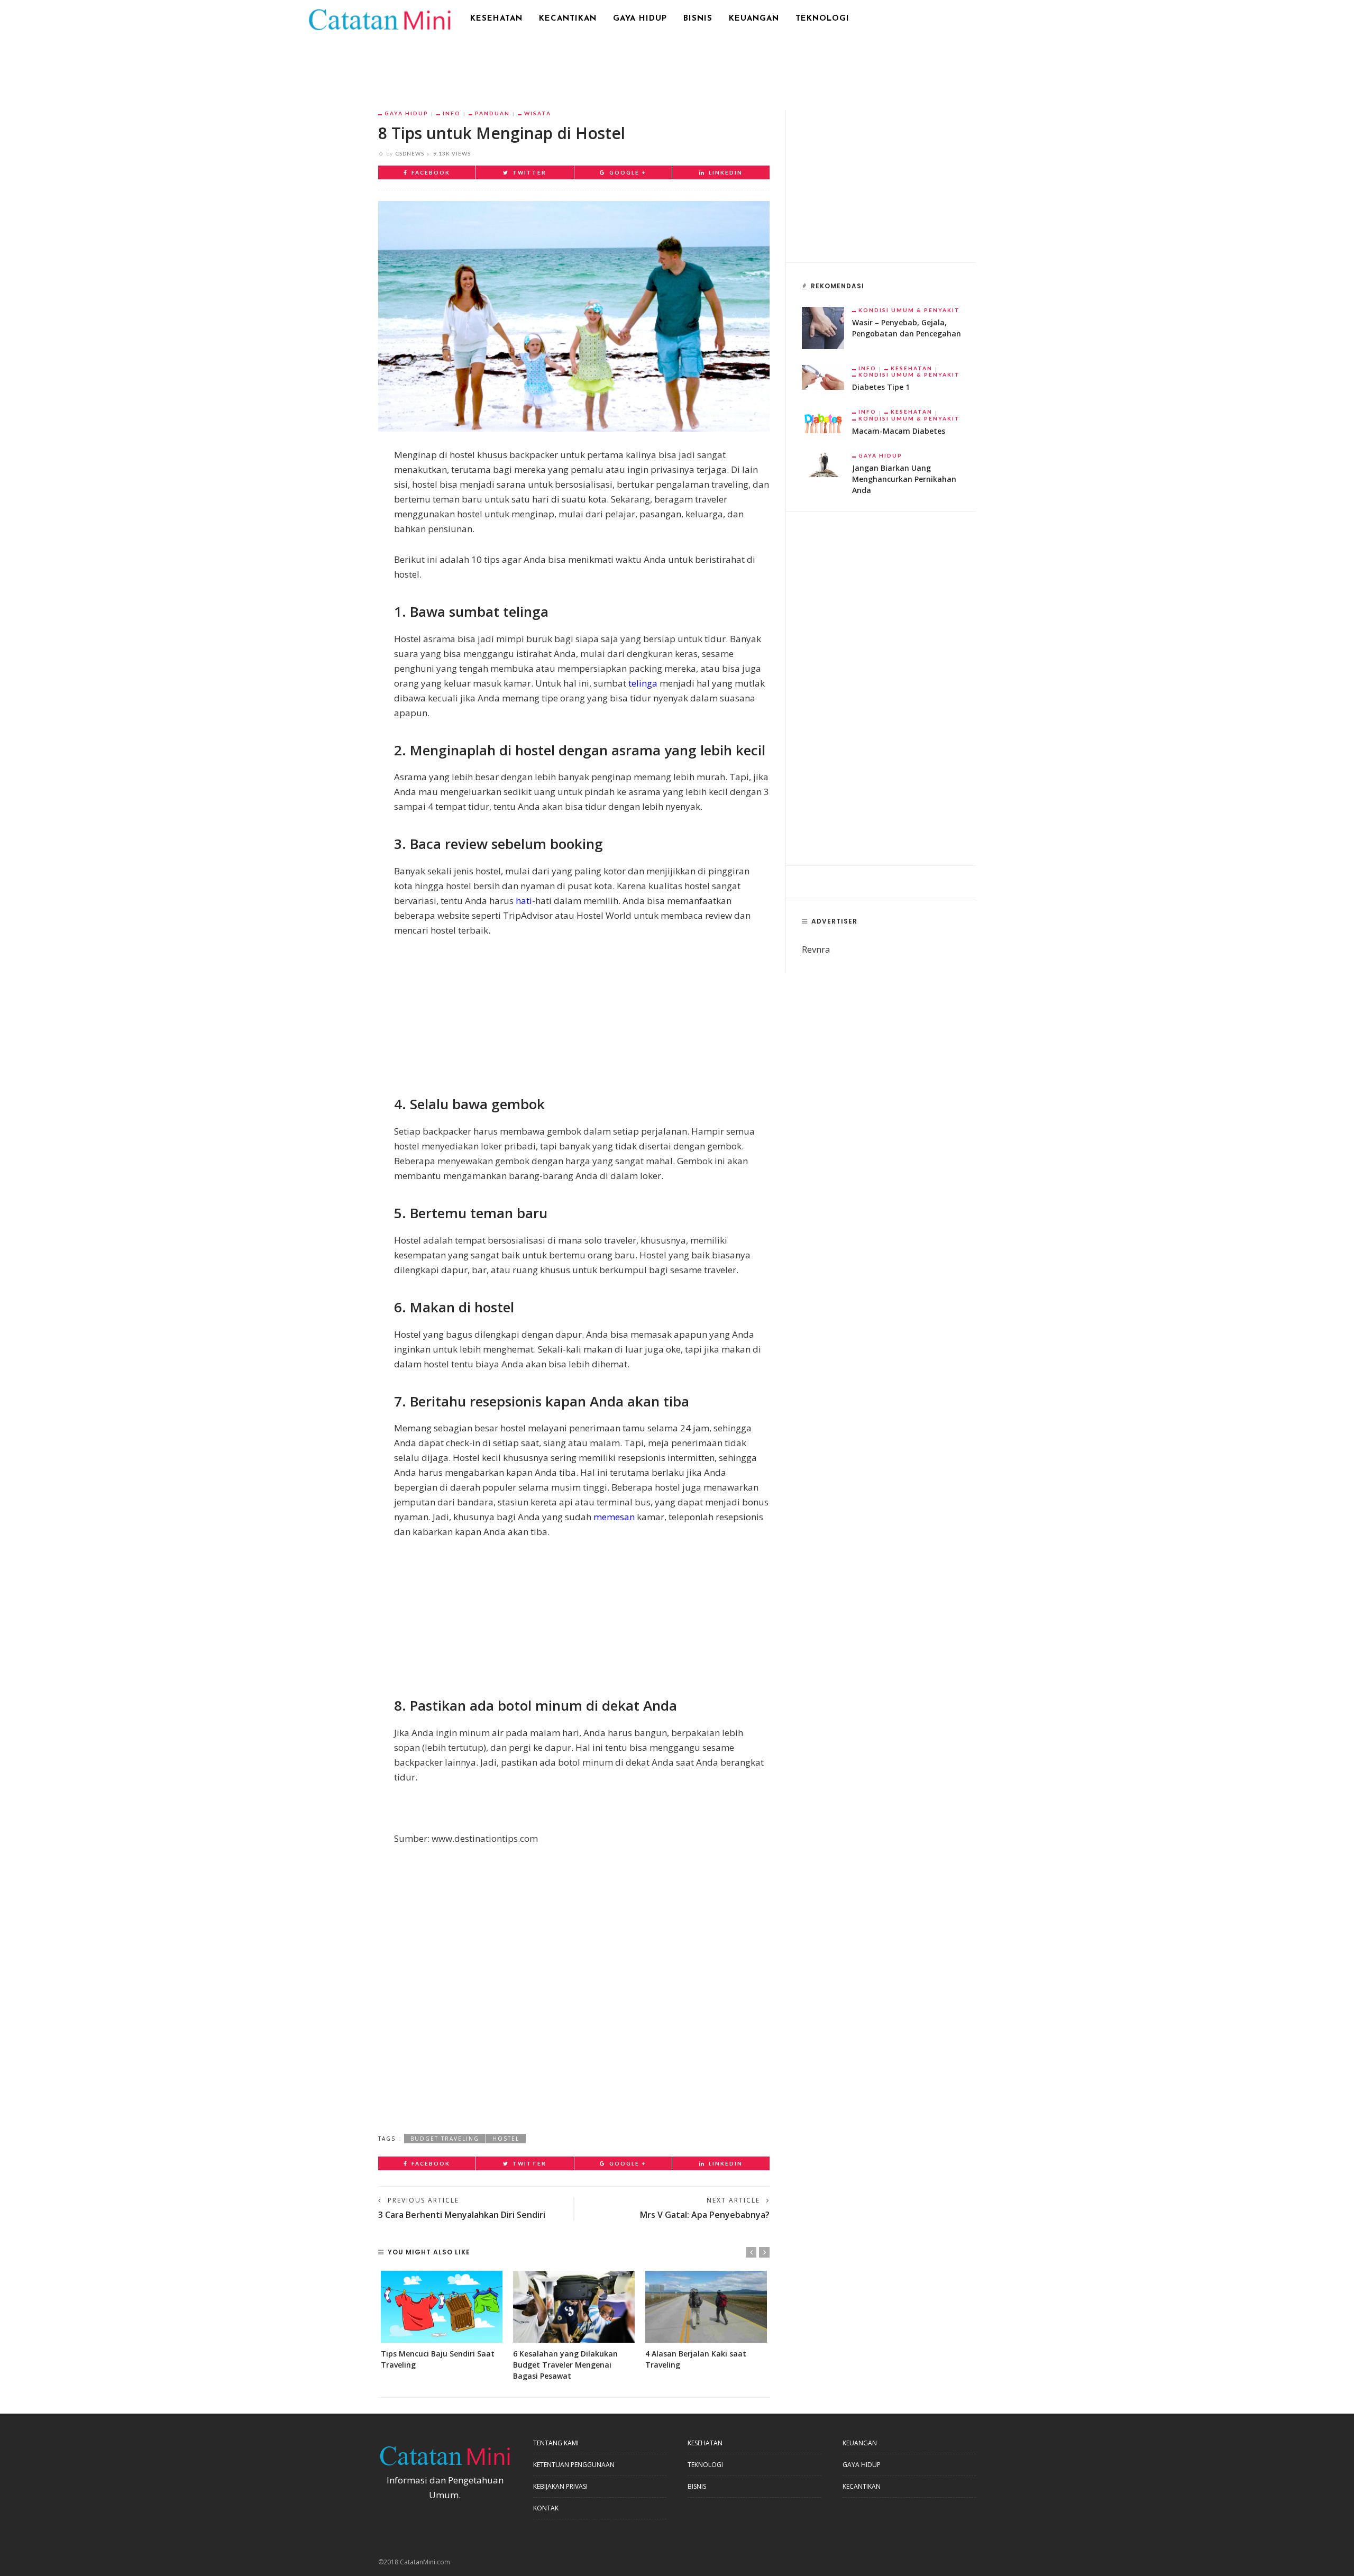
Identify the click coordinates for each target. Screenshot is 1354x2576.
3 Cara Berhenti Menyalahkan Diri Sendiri (462, 2215)
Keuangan (754, 19)
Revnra (816, 949)
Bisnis (698, 19)
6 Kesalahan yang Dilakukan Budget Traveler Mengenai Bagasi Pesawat (565, 2365)
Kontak (546, 2508)
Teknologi (822, 19)
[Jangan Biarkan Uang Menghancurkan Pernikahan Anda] (823, 464)
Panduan (492, 113)
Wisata (538, 113)
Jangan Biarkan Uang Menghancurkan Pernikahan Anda (904, 479)
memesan (614, 1517)
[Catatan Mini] (379, 18)
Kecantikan (568, 19)
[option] (442, 2320)
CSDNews (410, 153)
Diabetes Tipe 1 (881, 387)
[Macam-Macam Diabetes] (823, 420)
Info (452, 113)
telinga (643, 683)
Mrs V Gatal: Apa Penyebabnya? (705, 2215)
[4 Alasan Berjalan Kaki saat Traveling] (706, 2306)
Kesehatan (496, 19)
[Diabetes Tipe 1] (823, 376)
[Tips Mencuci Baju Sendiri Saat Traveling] (442, 2306)
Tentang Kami (556, 2443)
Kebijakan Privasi (560, 2486)
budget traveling (445, 2139)
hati (524, 901)
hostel (506, 2139)
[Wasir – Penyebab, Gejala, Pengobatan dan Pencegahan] (823, 327)
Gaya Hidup (640, 19)
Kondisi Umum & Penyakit (909, 310)
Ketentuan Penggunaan (574, 2465)
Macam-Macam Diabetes (899, 431)
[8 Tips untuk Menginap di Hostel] (574, 316)
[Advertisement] (677, 66)
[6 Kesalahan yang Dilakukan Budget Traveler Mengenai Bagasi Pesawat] (574, 2306)
